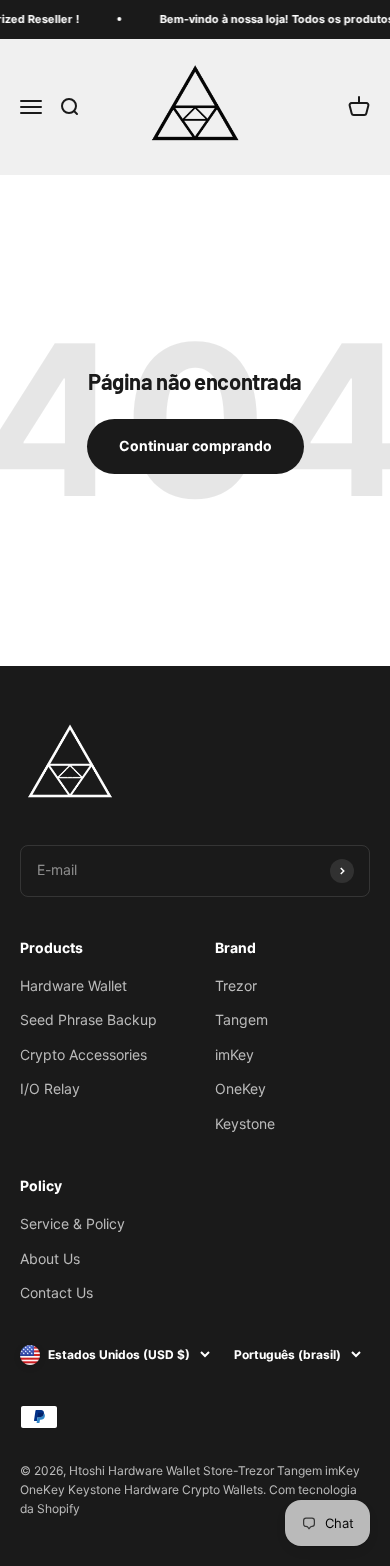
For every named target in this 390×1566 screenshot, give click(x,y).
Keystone (245, 1123)
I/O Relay (50, 1088)
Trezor (236, 985)
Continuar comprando (195, 445)
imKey (234, 1054)
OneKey (240, 1088)
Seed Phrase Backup (88, 1019)
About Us (50, 1258)
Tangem (241, 1019)
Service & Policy (72, 1223)
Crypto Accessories (83, 1054)
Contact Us (56, 1292)
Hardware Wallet (73, 985)
